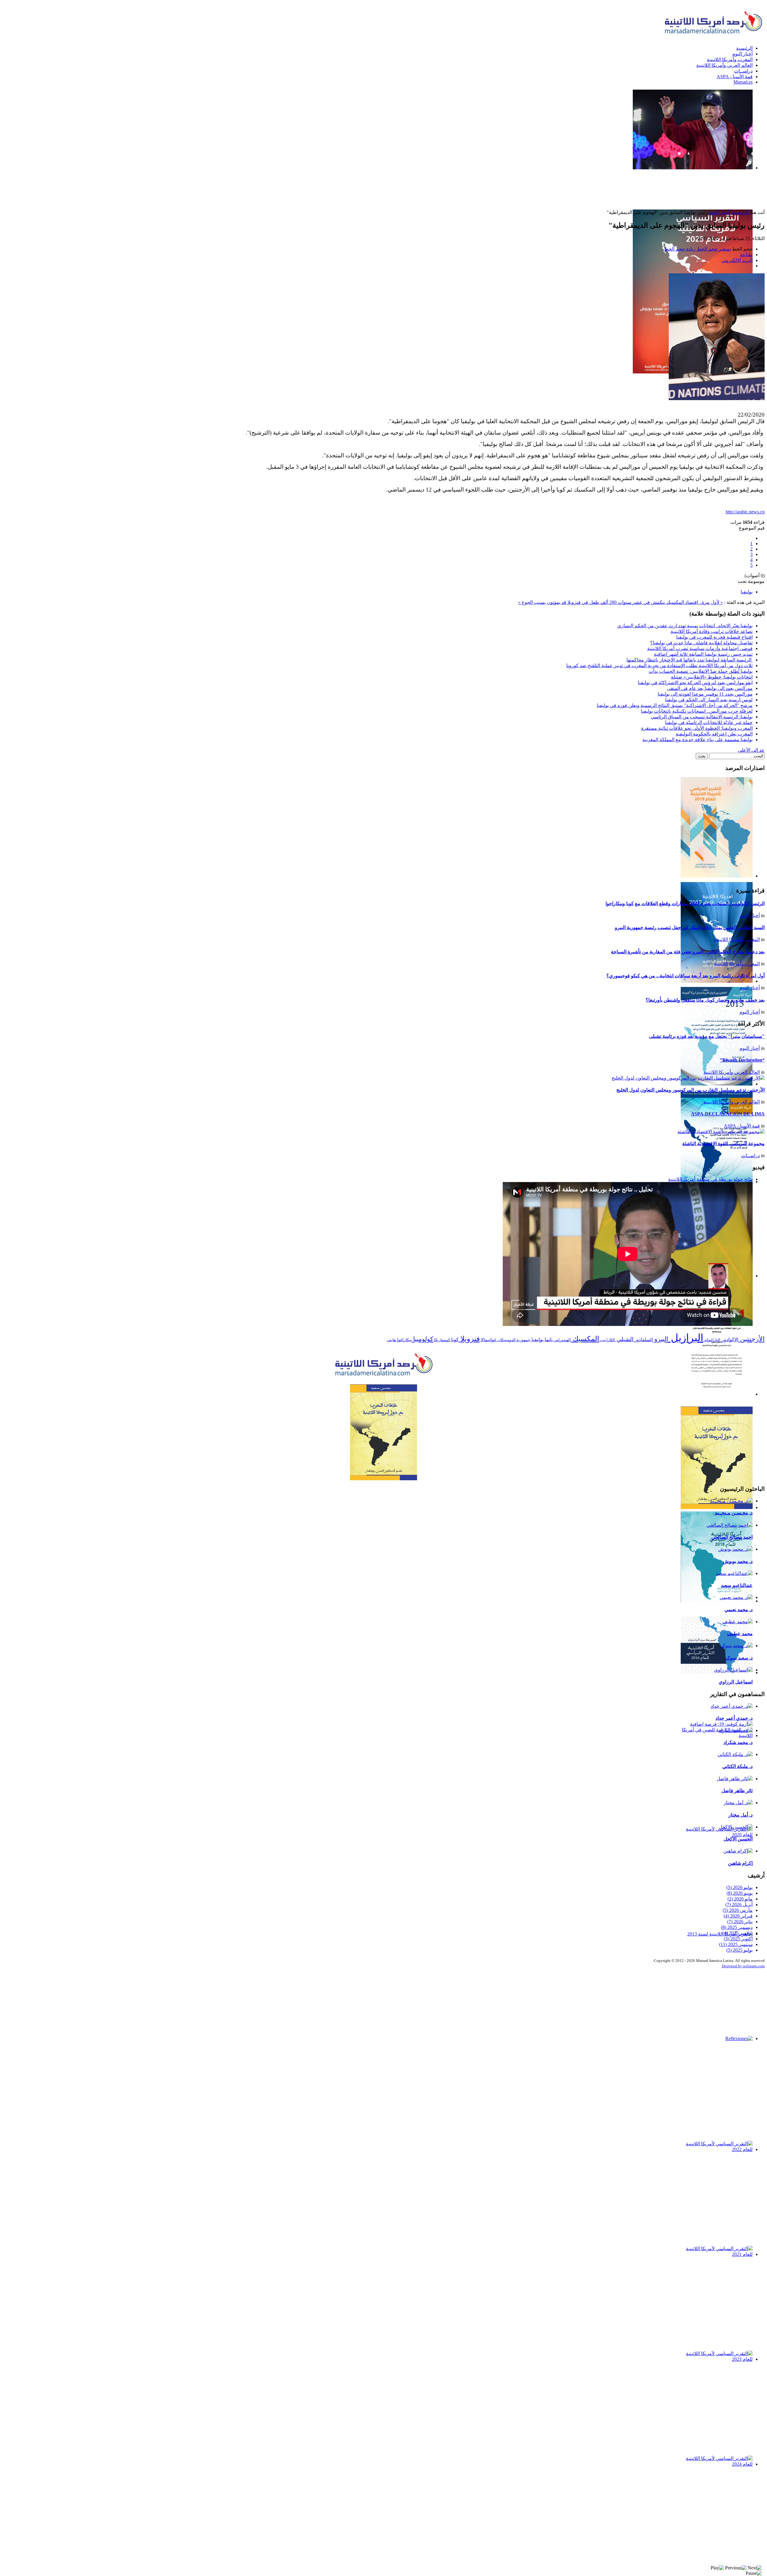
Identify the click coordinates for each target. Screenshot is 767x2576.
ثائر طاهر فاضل (737, 1791)
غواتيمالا (488, 1340)
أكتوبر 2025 (738, 1939)
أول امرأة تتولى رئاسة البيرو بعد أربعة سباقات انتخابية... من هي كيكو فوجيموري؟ (686, 976)
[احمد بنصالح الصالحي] (730, 1525)
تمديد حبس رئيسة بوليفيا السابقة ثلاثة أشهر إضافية (703, 654)
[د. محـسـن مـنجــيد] (731, 1501)
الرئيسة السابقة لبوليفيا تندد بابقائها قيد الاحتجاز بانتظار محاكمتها (690, 660)
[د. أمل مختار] (738, 1803)
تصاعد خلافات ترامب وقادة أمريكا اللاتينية (712, 631)
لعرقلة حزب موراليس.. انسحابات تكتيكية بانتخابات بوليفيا (697, 711)
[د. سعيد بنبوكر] (736, 1646)
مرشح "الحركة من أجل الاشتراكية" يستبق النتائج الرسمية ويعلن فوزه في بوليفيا (675, 705)
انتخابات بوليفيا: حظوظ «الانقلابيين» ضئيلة (712, 677)
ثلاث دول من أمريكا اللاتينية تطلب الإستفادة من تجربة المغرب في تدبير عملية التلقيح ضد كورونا (659, 666)
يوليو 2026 (739, 1887)
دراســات (751, 1156)
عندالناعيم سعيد (737, 1585)
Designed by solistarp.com (743, 1966)
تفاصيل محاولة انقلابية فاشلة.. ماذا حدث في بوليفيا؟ (701, 643)
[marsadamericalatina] (383, 1377)
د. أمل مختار (740, 1815)
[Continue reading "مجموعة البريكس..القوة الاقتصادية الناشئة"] (721, 1132)
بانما (548, 1340)
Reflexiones (738, 2045)
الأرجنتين (751, 1339)
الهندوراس (562, 1340)
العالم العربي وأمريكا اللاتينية (732, 1072)
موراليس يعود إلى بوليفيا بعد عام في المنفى (710, 688)
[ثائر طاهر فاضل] (735, 1779)
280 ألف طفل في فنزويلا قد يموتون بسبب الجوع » (567, 602)
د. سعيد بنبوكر (739, 1658)
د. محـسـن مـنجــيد (734, 1513)
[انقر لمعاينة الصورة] (717, 398)
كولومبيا (422, 1339)
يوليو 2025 (739, 1950)
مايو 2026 (740, 1899)
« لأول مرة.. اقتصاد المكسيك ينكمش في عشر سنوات (670, 602)
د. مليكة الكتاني (737, 1766)
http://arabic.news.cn (745, 512)
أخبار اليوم (719, 212)
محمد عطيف (740, 1634)
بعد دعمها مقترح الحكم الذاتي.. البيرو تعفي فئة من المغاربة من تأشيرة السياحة (688, 952)
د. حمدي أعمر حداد (734, 1718)
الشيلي (624, 1339)
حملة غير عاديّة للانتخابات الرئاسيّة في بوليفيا (709, 722)
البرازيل (686, 1338)
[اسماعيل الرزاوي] (733, 1670)
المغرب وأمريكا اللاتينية (737, 939)
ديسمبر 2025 (737, 1927)
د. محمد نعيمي (739, 1610)
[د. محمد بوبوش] (735, 1549)
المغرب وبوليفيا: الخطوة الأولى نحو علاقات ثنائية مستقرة (697, 728)
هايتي (391, 1340)
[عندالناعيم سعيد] (734, 1573)
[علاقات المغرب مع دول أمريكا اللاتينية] (383, 1432)
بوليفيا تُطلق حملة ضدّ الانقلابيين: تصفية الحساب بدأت (701, 671)
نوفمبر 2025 (737, 1933)
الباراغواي (712, 1340)
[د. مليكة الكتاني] (735, 1754)
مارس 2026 (738, 1910)
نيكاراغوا (404, 1340)
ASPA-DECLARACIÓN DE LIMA (728, 1114)
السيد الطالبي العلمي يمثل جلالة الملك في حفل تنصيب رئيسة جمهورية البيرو (690, 927)
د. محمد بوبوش (738, 1561)
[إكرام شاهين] (738, 1851)
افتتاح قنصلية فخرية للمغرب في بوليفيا (714, 637)
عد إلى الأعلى (751, 750)
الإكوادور (729, 1340)
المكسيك (585, 1339)
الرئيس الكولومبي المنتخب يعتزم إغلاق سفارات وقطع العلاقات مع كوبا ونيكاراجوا (685, 903)
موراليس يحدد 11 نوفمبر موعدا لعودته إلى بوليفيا (705, 694)
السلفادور (643, 1340)
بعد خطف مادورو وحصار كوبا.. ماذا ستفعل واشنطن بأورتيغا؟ (705, 1000)
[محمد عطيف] (737, 1622)
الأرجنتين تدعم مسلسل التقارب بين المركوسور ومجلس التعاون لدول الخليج (690, 1090)
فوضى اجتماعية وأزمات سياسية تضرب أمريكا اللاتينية (700, 648)
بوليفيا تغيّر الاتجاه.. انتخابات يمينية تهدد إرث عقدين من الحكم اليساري (685, 626)
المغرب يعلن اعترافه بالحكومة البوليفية (714, 734)
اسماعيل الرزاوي (736, 1682)
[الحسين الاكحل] (736, 1827)
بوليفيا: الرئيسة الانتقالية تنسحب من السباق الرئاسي (702, 717)
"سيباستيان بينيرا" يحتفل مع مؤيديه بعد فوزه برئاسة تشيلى (707, 1036)
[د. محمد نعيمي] (736, 1597)
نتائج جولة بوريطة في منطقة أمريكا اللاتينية (710, 1179)
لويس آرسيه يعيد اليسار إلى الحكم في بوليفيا (709, 700)
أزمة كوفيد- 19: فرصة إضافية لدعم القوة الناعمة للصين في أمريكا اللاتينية (721, 1749)
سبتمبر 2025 (736, 1944)
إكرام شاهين (740, 1863)
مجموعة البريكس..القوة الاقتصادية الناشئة (723, 1144)
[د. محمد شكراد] (736, 1730)
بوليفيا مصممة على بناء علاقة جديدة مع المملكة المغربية (697, 740)
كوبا (454, 1340)
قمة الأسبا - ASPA (742, 1126)
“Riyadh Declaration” (742, 1060)
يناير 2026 (740, 1922)
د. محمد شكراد (738, 1742)
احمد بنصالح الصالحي (732, 1537)
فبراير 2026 (738, 1916)
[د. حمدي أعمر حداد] (732, 1706)
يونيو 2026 (740, 1893)
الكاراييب (607, 1340)
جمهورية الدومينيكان (513, 1340)
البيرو (660, 1339)
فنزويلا (469, 1339)
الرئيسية (740, 212)
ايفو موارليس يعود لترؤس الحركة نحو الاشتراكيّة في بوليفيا (695, 683)
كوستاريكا (442, 1340)
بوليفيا (747, 592)
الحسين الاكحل (738, 1839)
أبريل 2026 (739, 1905)
